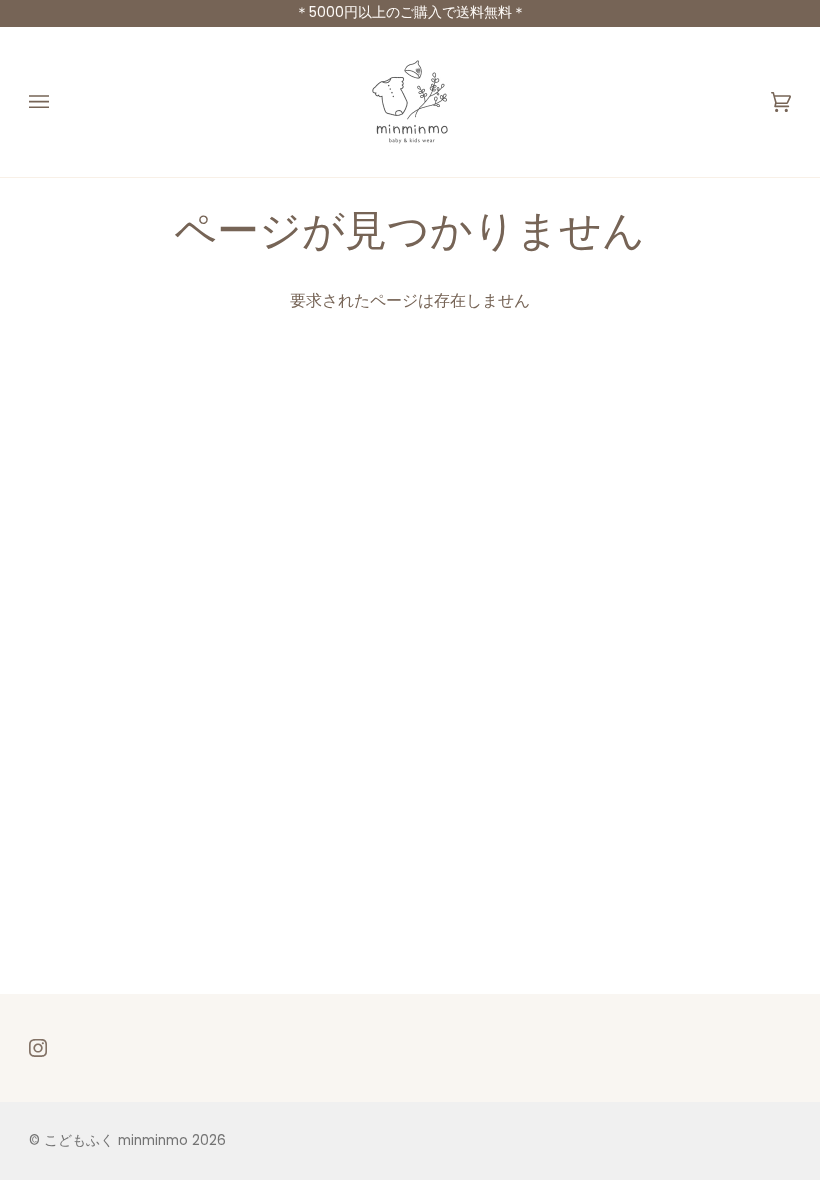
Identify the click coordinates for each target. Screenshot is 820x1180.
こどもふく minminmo (118, 1140)
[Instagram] (38, 1048)
